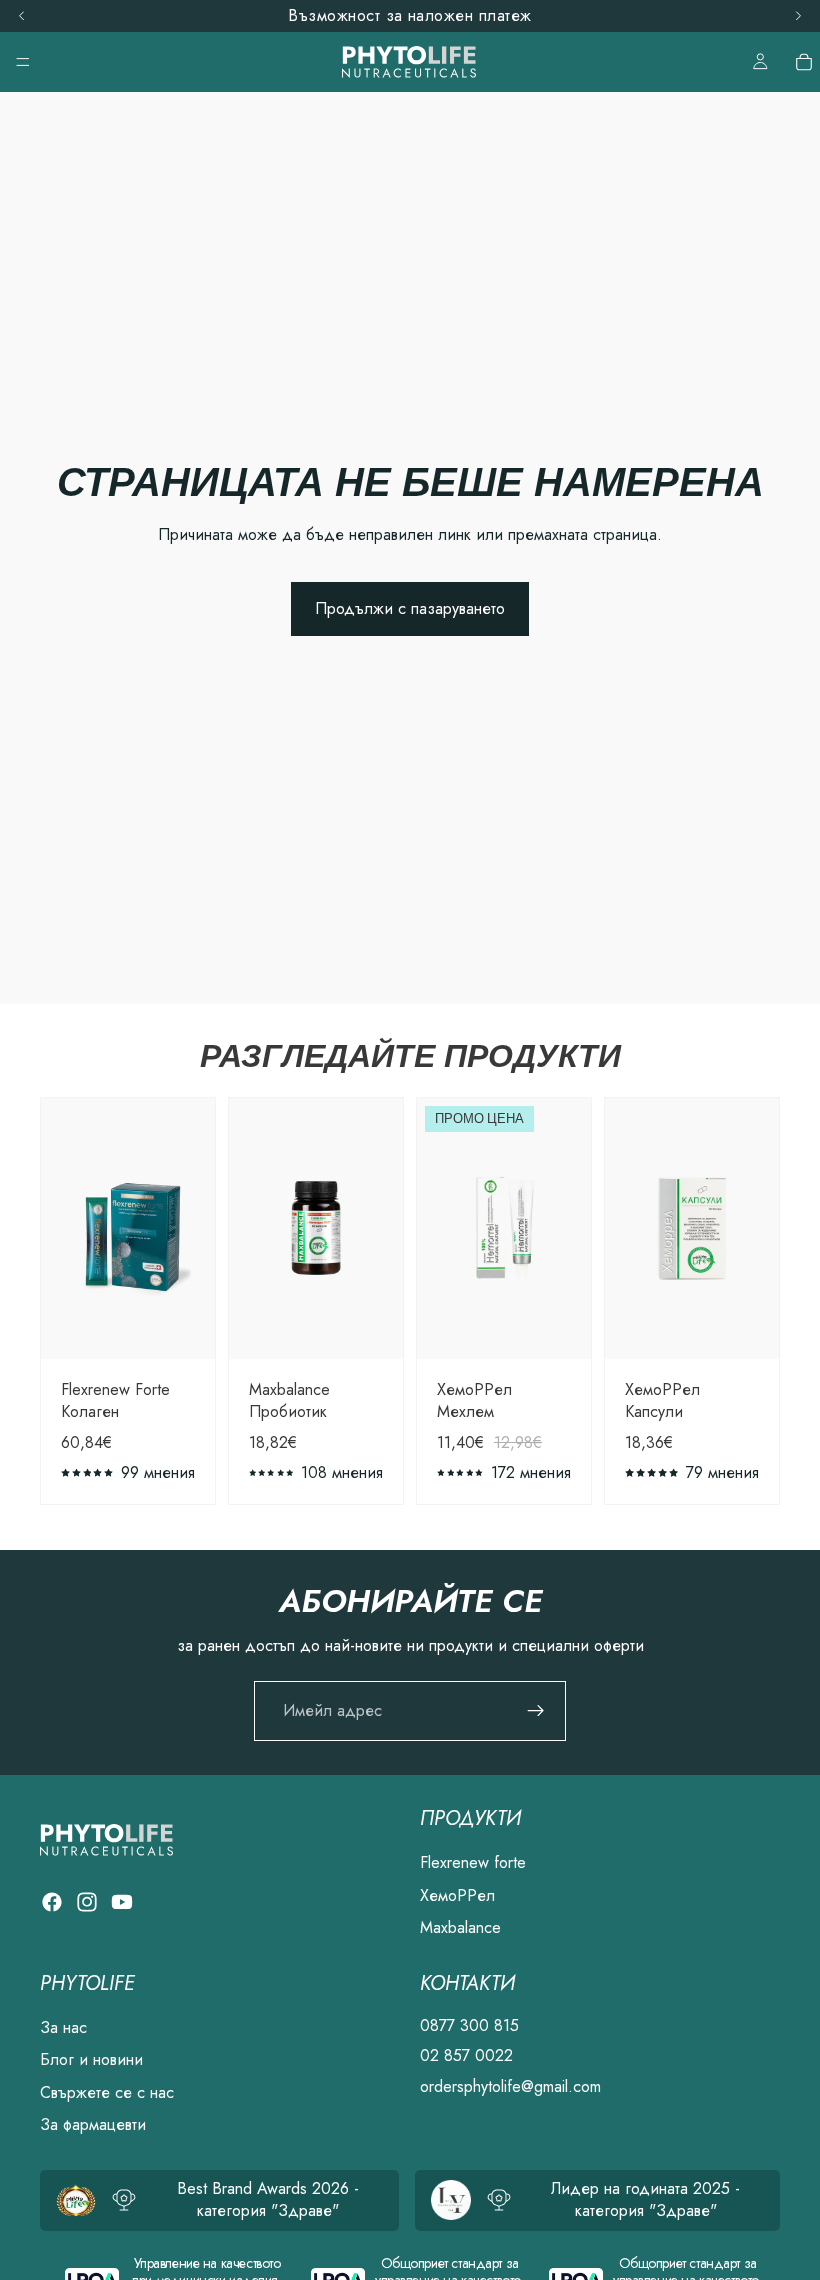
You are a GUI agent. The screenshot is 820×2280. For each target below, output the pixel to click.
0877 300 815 (469, 2025)
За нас (63, 2027)
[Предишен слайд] (63, 1228)
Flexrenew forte (473, 1862)
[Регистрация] (536, 1711)
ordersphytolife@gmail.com (510, 2086)
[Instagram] (87, 1902)
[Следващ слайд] (193, 1228)
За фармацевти (93, 2124)
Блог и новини (91, 2059)
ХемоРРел (457, 1895)
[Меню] (23, 62)
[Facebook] (52, 1902)
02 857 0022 (466, 2055)
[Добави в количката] (184, 1328)
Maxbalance (460, 1927)
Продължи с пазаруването (410, 608)
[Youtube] (122, 1902)
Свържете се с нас (107, 2092)
